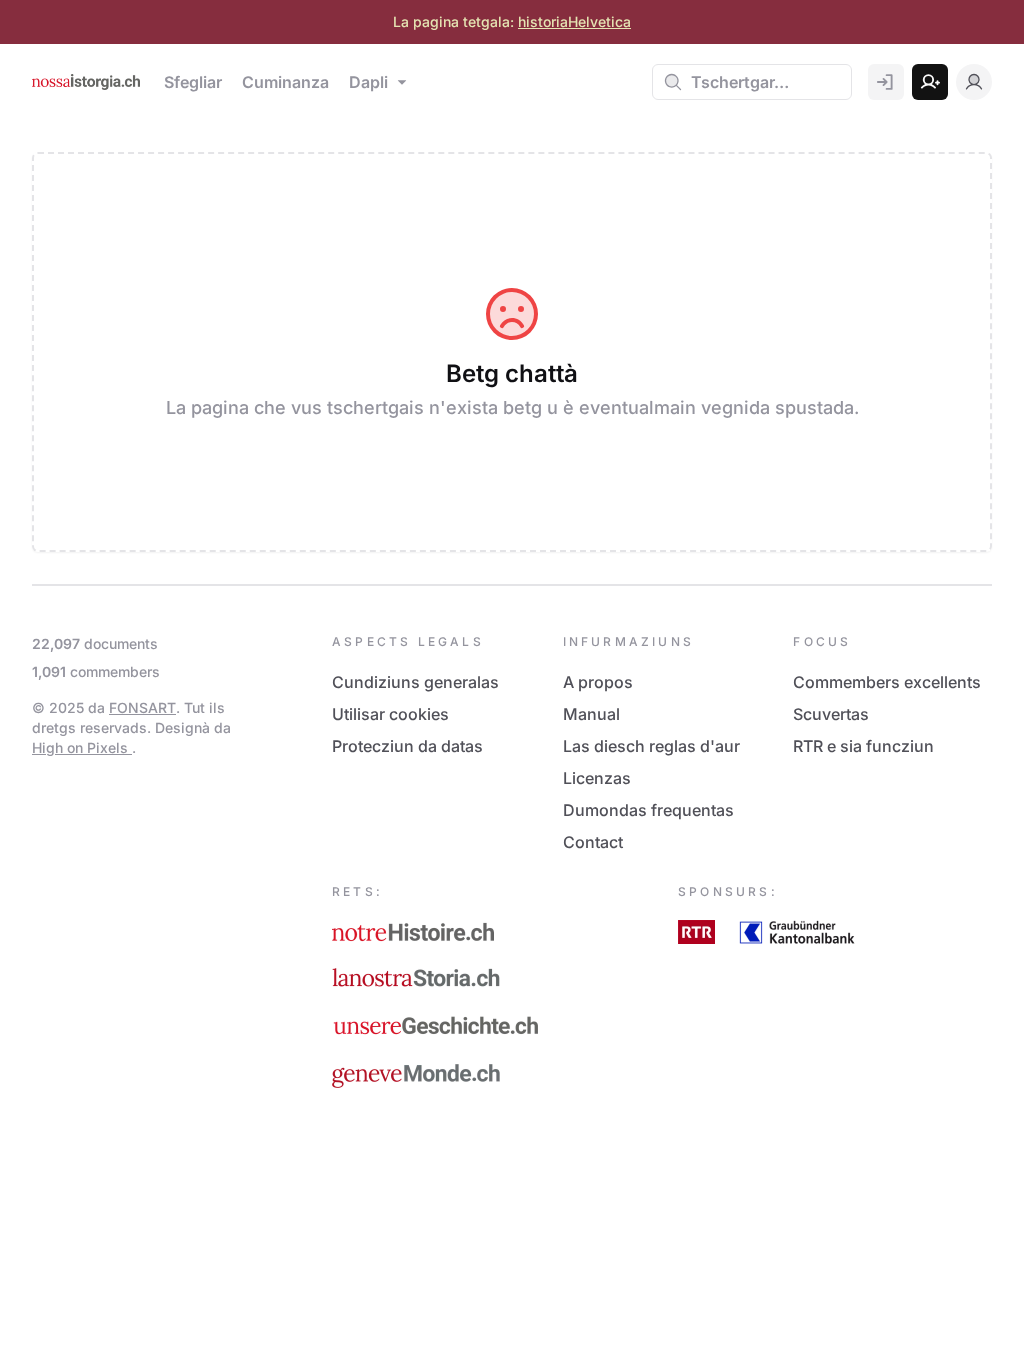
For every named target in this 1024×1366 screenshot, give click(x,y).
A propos (598, 682)
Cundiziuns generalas (415, 682)
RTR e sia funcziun (863, 746)
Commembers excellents (887, 682)
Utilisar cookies (390, 714)
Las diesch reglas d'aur (651, 746)
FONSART (142, 707)
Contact (593, 842)
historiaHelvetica (574, 21)
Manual (591, 714)
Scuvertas (831, 714)
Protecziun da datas (407, 746)
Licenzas (597, 778)
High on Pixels (82, 747)
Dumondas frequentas (648, 810)
